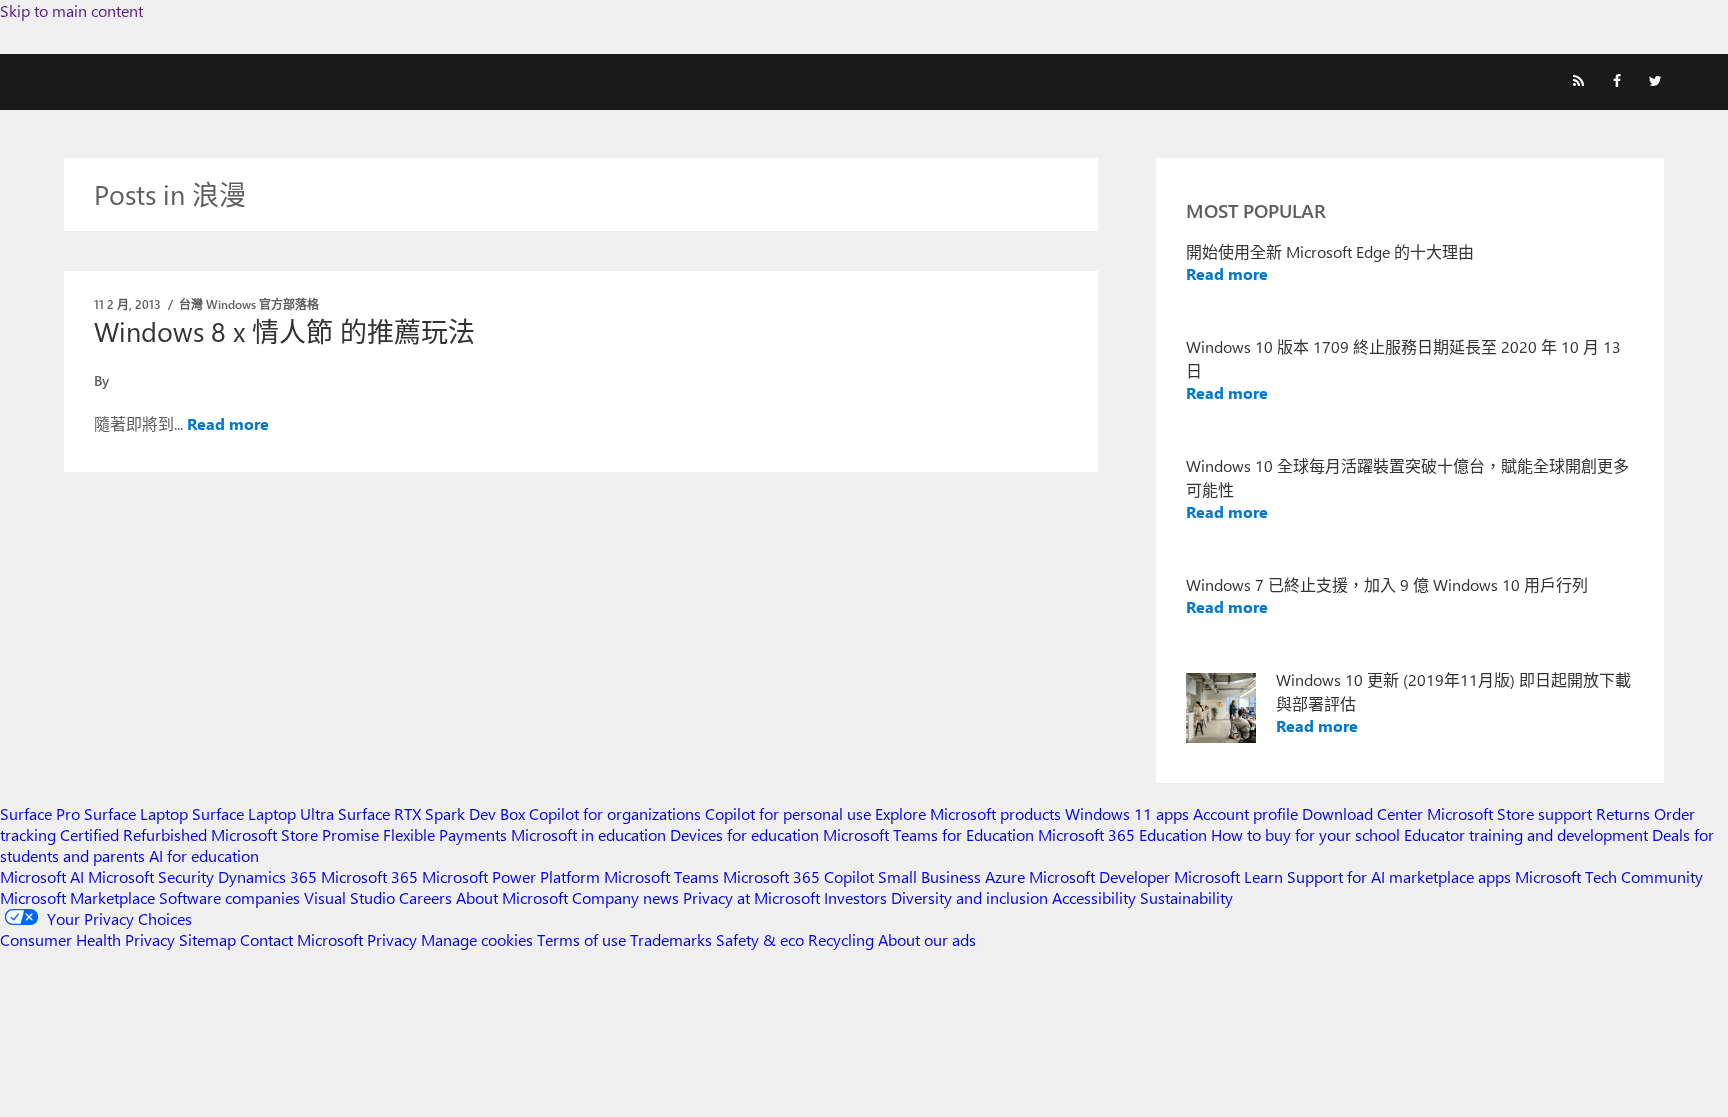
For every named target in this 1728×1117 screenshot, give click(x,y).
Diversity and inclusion (969, 897)
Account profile (1245, 813)
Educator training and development (1526, 834)
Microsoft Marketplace (77, 897)
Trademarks (671, 939)
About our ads (927, 939)
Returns (1623, 813)
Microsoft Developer (1099, 876)
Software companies (229, 897)
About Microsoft (512, 897)
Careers (425, 897)
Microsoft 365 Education (1122, 834)
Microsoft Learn (1228, 876)
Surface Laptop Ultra (263, 813)
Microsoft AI (42, 876)
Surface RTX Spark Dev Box (431, 813)
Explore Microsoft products (968, 813)
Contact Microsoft (301, 939)
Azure (1005, 876)
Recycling (841, 939)
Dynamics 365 (267, 876)
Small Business (929, 876)
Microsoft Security (151, 876)
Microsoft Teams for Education (928, 834)
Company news (625, 897)
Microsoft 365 (369, 876)
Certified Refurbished (133, 834)
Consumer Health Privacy (87, 939)
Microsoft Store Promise (295, 834)
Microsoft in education (588, 834)
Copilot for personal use (788, 813)
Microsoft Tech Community (1609, 876)
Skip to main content (71, 10)
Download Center (1362, 813)
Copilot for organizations (615, 813)
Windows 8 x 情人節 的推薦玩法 (284, 331)
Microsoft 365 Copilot (798, 876)
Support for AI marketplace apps (1399, 876)
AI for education (204, 855)
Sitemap (207, 939)
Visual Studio (349, 897)
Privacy (394, 939)
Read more (228, 423)
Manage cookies (477, 939)
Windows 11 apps (1127, 813)
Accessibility (1094, 897)
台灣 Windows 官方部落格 (249, 304)
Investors (855, 897)
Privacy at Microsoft (751, 897)
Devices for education (744, 834)
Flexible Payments (445, 834)
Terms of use (581, 939)
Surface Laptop (136, 813)
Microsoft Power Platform (511, 876)
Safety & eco (760, 939)
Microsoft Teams (661, 876)
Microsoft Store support (1509, 813)
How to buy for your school (1305, 834)
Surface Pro (40, 813)
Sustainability (1186, 897)
